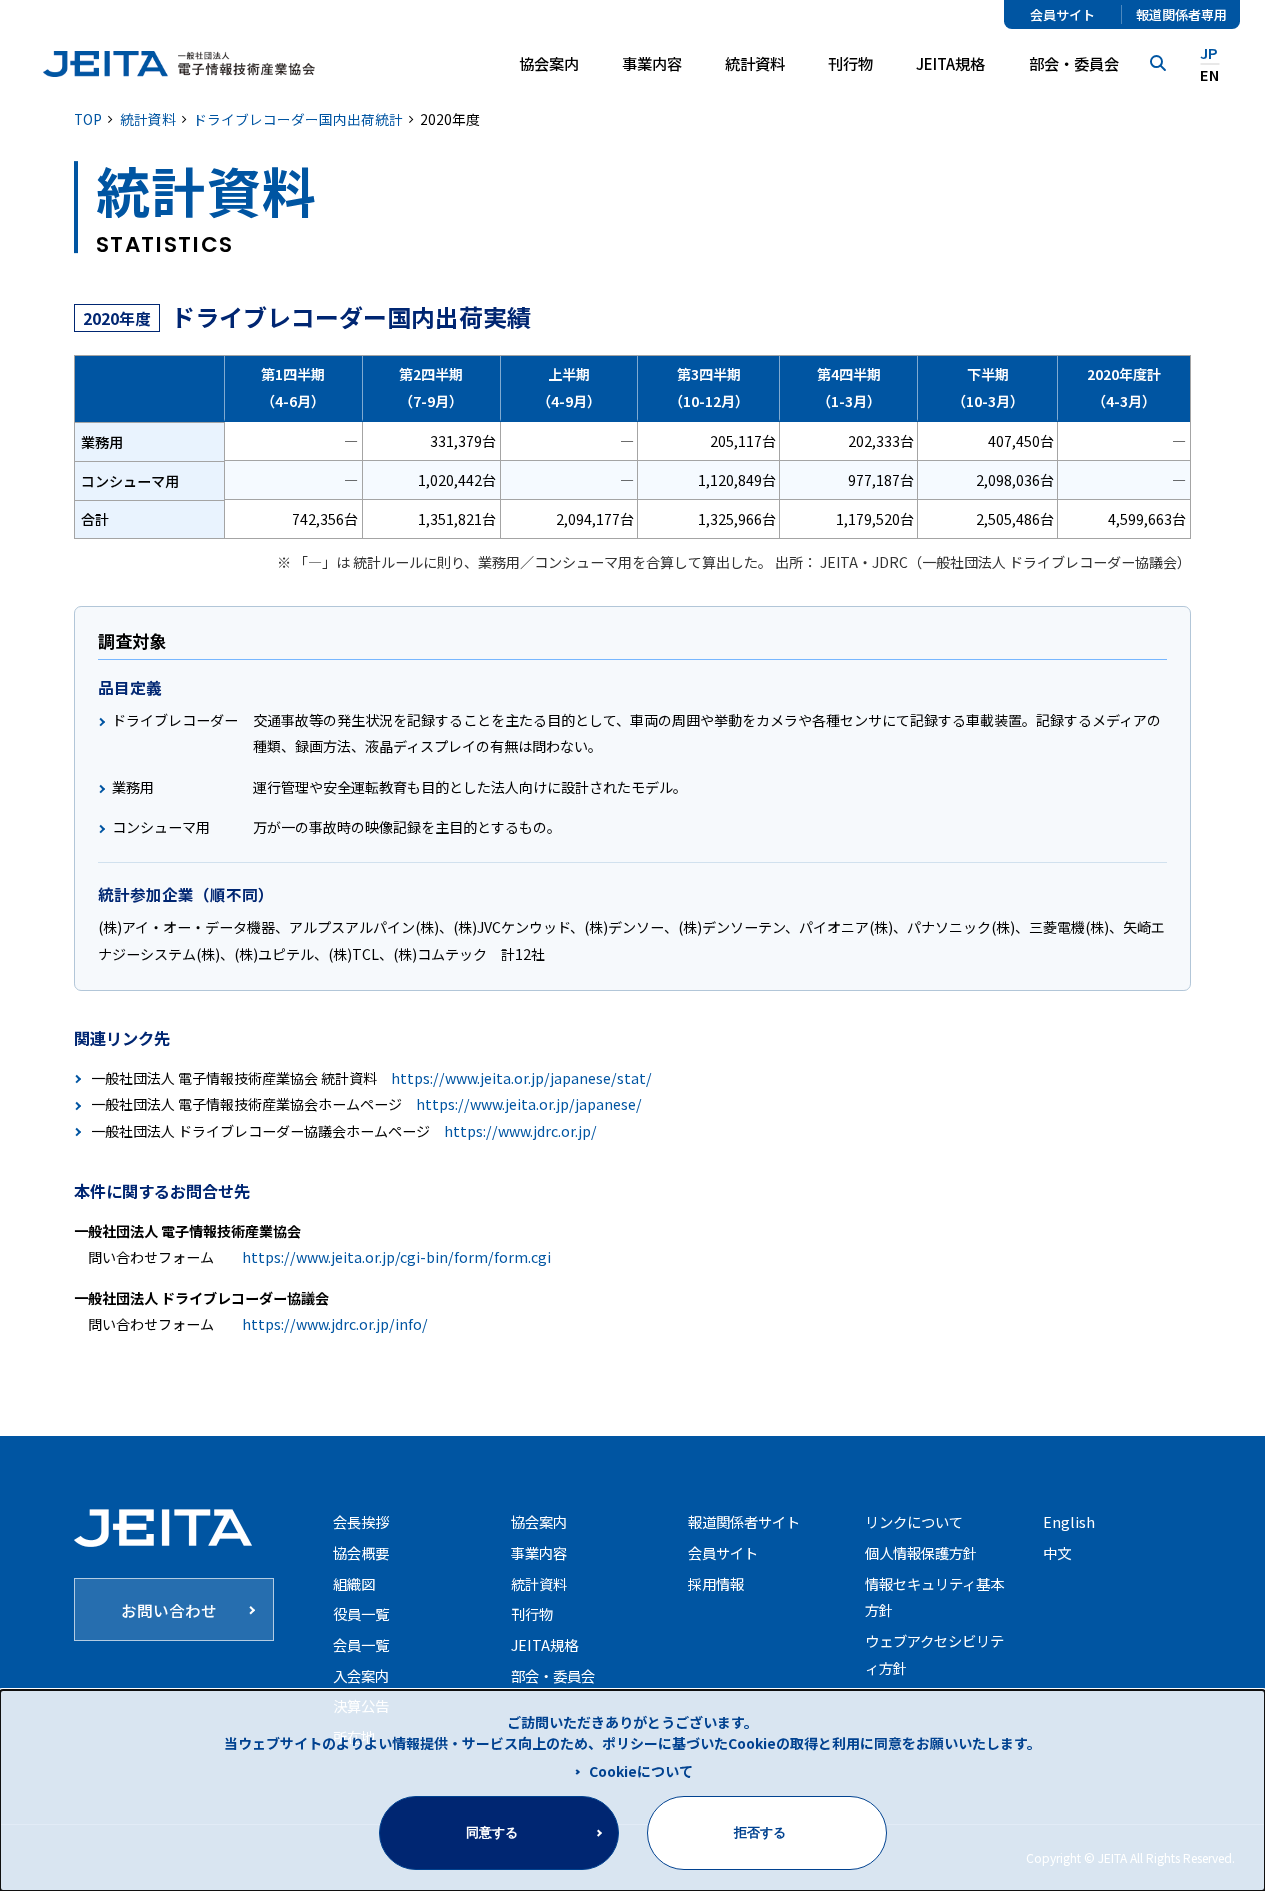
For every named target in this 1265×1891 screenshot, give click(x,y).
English (1069, 1521)
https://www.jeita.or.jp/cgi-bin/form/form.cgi (396, 1257)
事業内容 (539, 1552)
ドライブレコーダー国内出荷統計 (298, 119)
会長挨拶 (361, 1521)
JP (1209, 53)
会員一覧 (361, 1644)
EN (1209, 75)
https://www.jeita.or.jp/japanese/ (529, 1104)
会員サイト (1062, 14)
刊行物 (850, 63)
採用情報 (716, 1583)
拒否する (760, 1832)
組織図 (354, 1583)
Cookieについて (641, 1771)
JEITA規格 (950, 63)
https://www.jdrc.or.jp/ (520, 1131)
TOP (88, 119)
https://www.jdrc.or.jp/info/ (335, 1324)
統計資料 (755, 63)
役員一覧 (361, 1613)
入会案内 (361, 1675)
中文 (1057, 1552)
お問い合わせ (169, 1610)
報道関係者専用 (1181, 14)
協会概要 (361, 1552)
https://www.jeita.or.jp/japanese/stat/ (521, 1078)
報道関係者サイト (744, 1521)
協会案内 (539, 1521)
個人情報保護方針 (921, 1552)
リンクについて (914, 1521)
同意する (492, 1832)
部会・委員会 (1074, 63)
